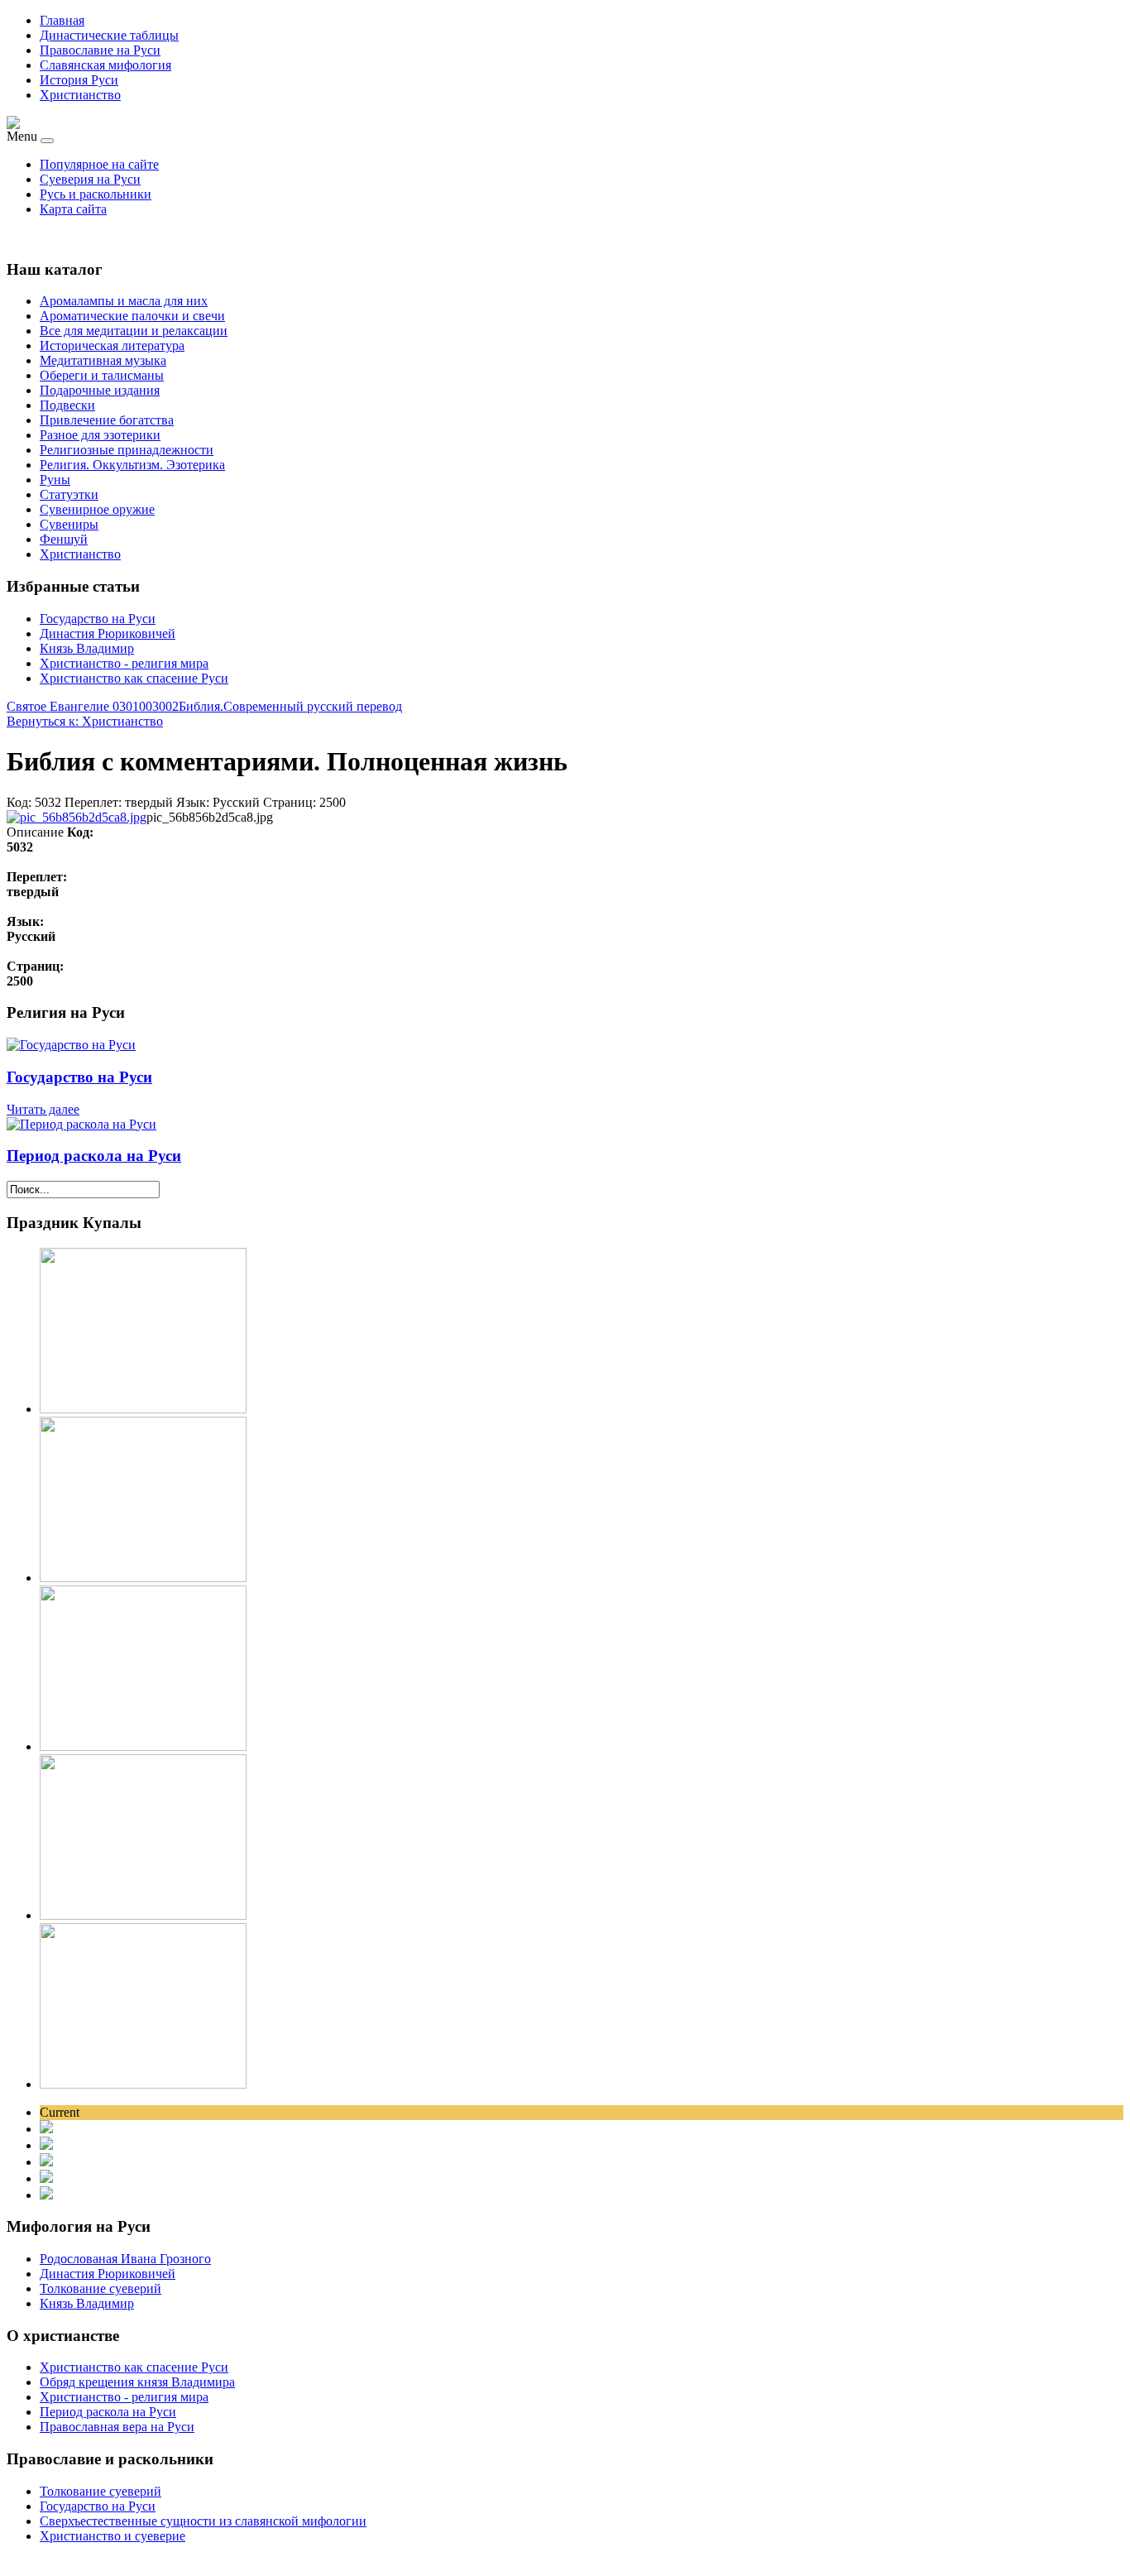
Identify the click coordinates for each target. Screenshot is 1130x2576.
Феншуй (64, 539)
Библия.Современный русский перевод (290, 706)
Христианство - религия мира (124, 663)
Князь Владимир (87, 648)
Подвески (67, 405)
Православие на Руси (100, 50)
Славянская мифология (105, 65)
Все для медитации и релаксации (134, 331)
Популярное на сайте (99, 164)
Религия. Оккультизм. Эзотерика (132, 465)
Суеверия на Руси (90, 179)
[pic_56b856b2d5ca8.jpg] (77, 817)
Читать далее (43, 1109)
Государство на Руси (98, 619)
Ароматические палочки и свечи (132, 316)
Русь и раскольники (96, 194)
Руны (55, 480)
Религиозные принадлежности (127, 450)
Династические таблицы (109, 35)
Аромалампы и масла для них (124, 301)
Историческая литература (112, 345)
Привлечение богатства (107, 420)
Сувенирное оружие (97, 509)
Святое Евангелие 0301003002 (93, 706)
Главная (62, 20)
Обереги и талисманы (102, 375)
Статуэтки (69, 494)
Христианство (80, 95)
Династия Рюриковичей (108, 633)
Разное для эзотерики (100, 435)
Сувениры (69, 524)
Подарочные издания (100, 390)
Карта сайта (73, 209)
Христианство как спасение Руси (134, 678)
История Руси (79, 80)
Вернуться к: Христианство (85, 721)
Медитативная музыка (103, 360)
